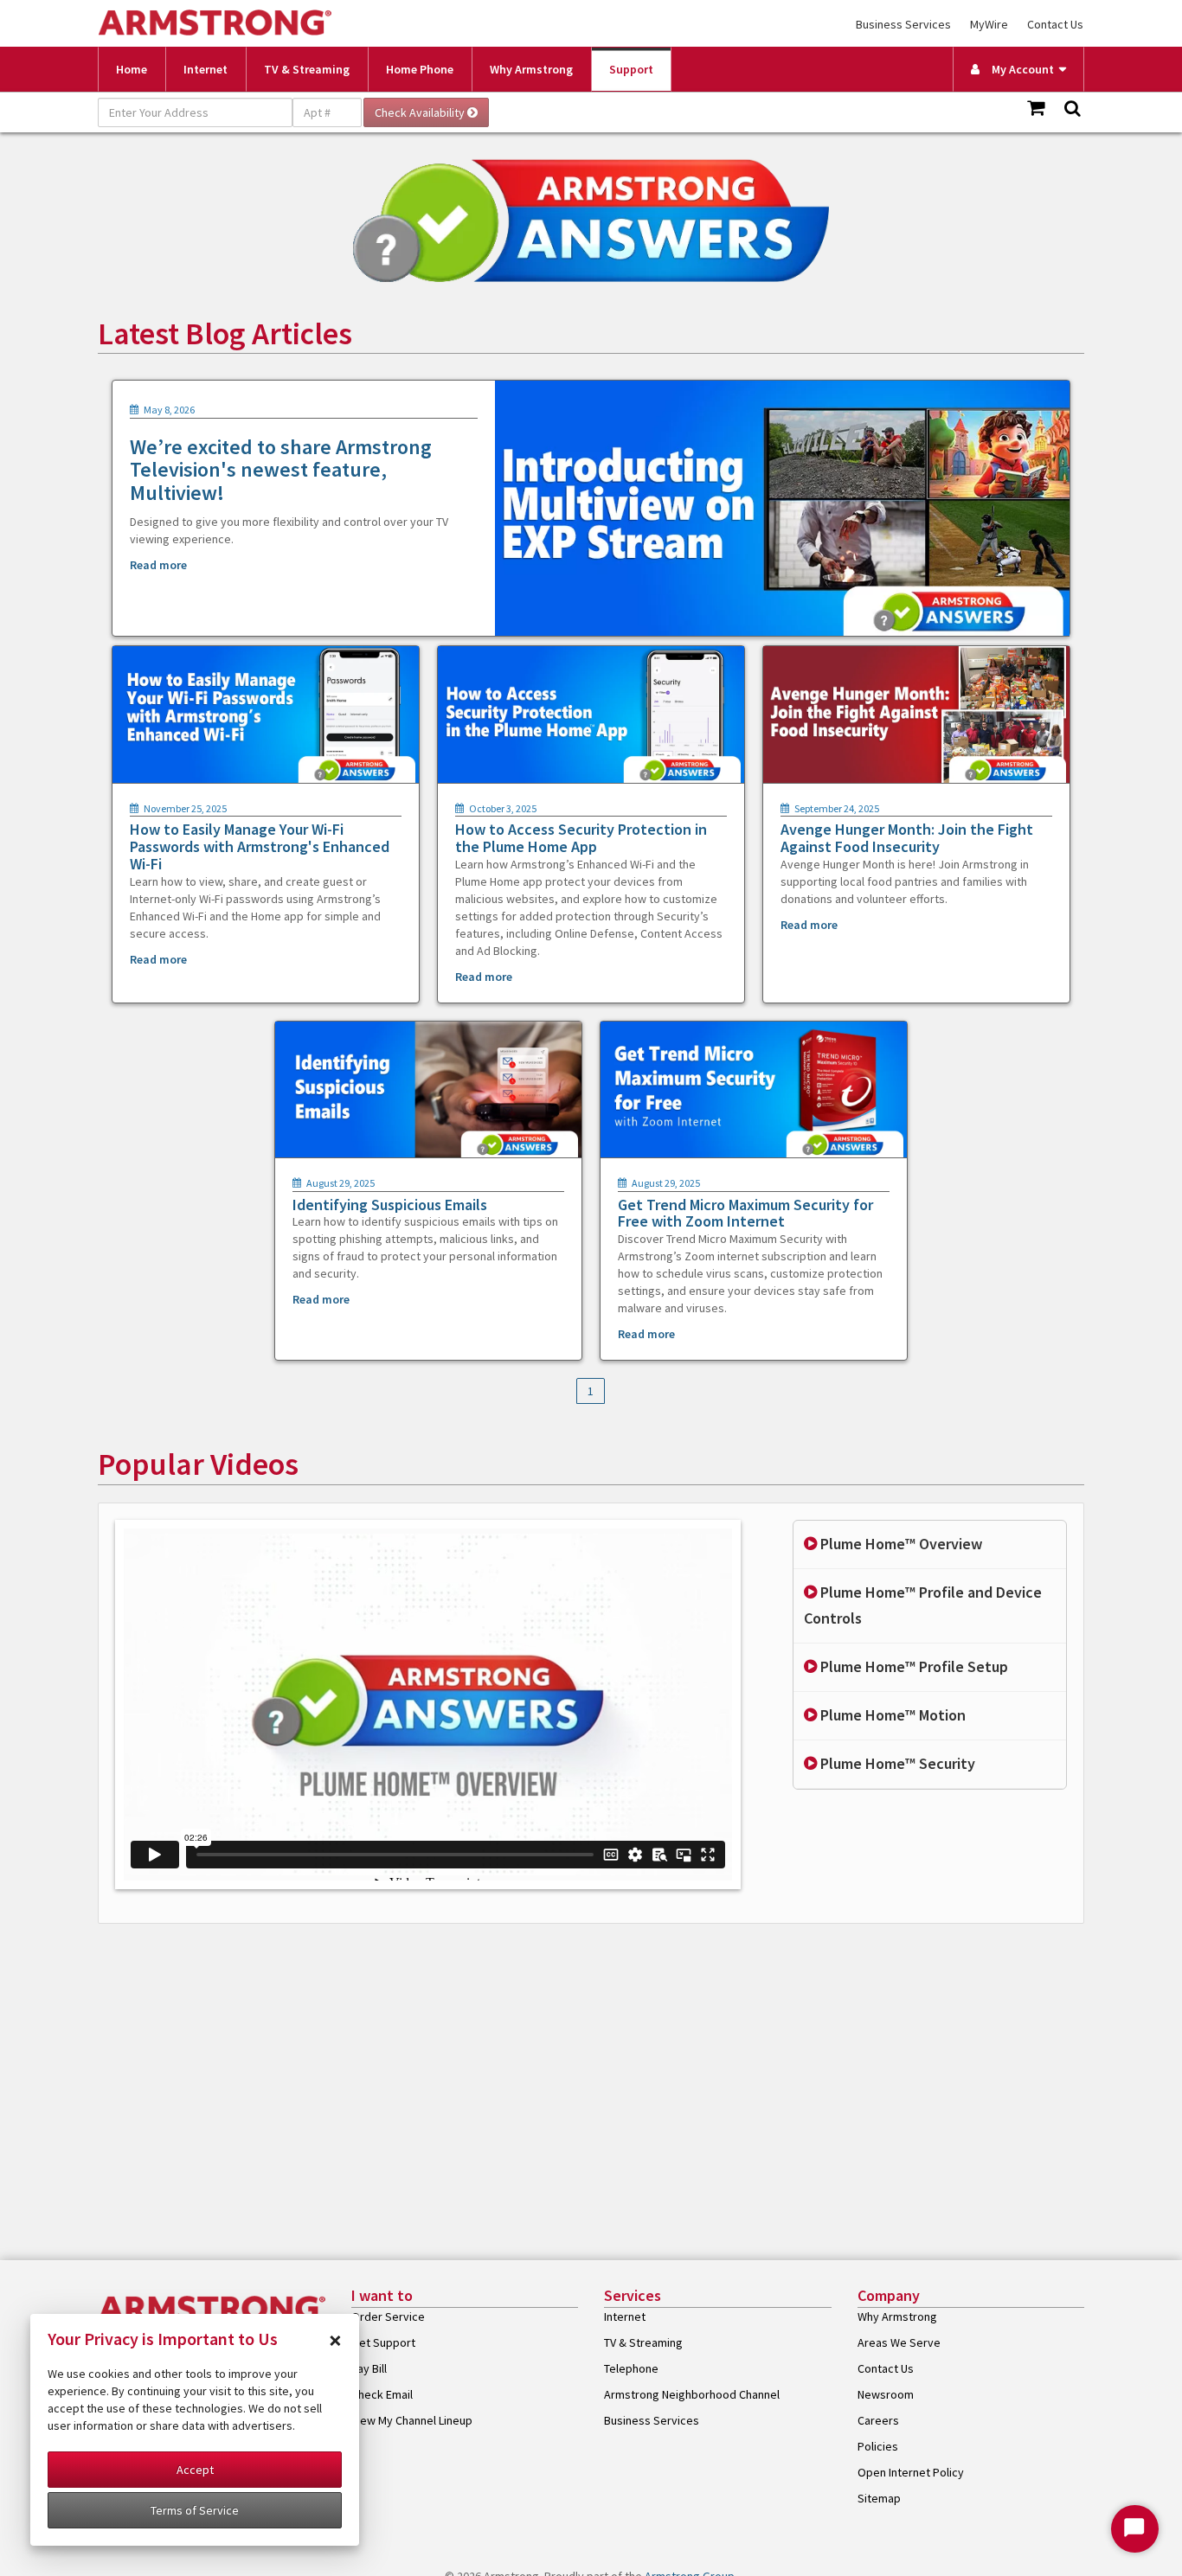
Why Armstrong (531, 69)
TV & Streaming (307, 69)
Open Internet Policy (911, 2472)
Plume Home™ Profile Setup (912, 1666)
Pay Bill (369, 2368)
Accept (195, 2470)
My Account (1019, 69)
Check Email (382, 2394)
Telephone (631, 2368)
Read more (158, 565)
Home (132, 69)
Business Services (903, 24)
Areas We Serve (899, 2342)
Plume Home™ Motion (891, 1715)
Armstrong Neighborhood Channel (692, 2394)
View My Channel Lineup (412, 2420)
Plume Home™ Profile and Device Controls (923, 1605)
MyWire (989, 24)
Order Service (388, 2316)
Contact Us (1055, 24)
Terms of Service (195, 2510)
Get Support (383, 2342)
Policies (878, 2446)
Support (631, 69)
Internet (206, 69)
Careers (878, 2420)
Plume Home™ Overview (899, 1544)
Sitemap (879, 2498)
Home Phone (420, 69)
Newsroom (886, 2394)
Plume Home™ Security (896, 1763)
